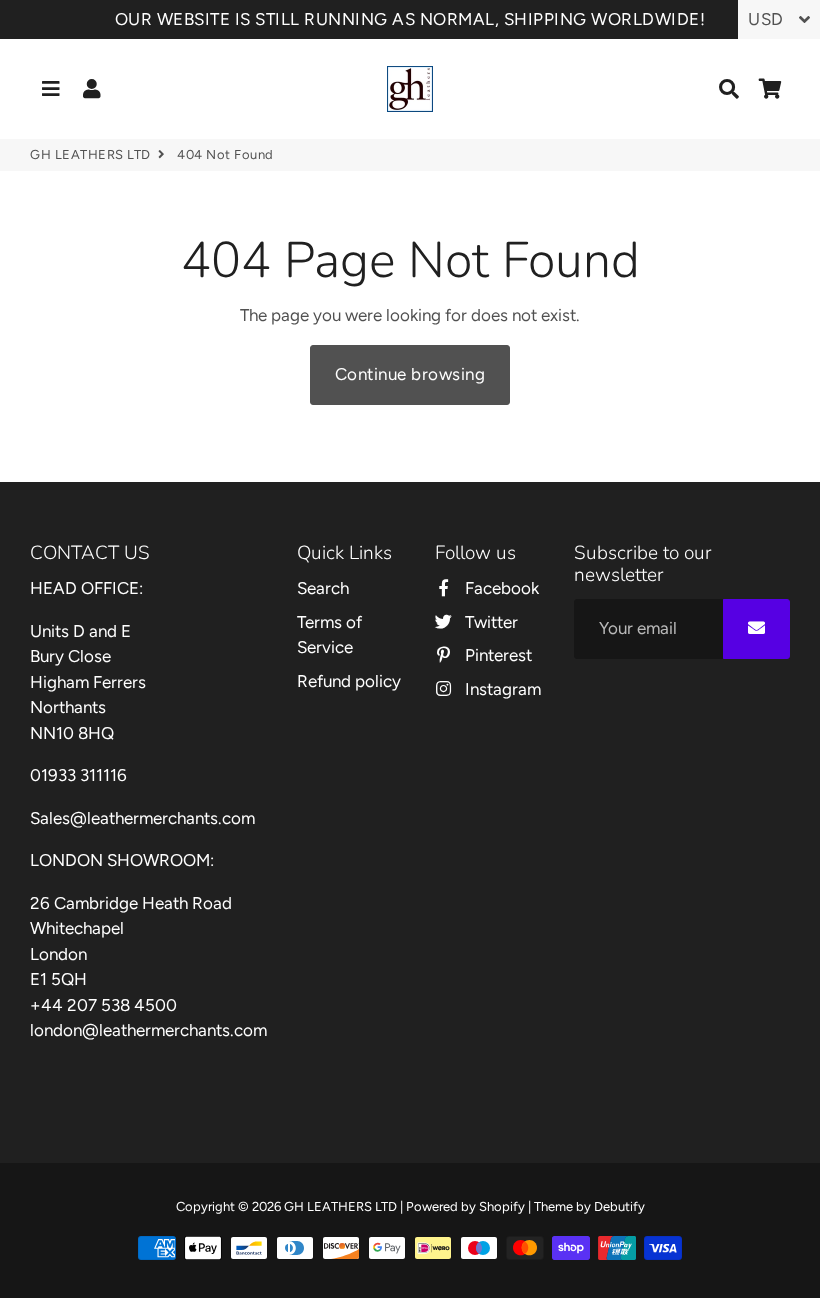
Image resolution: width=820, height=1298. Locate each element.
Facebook (499, 588)
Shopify (502, 1206)
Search (323, 588)
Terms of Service (329, 635)
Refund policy (349, 681)
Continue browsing (410, 374)
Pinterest (496, 655)
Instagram (500, 689)
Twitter (489, 622)
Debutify (619, 1206)
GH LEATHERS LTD (90, 154)
